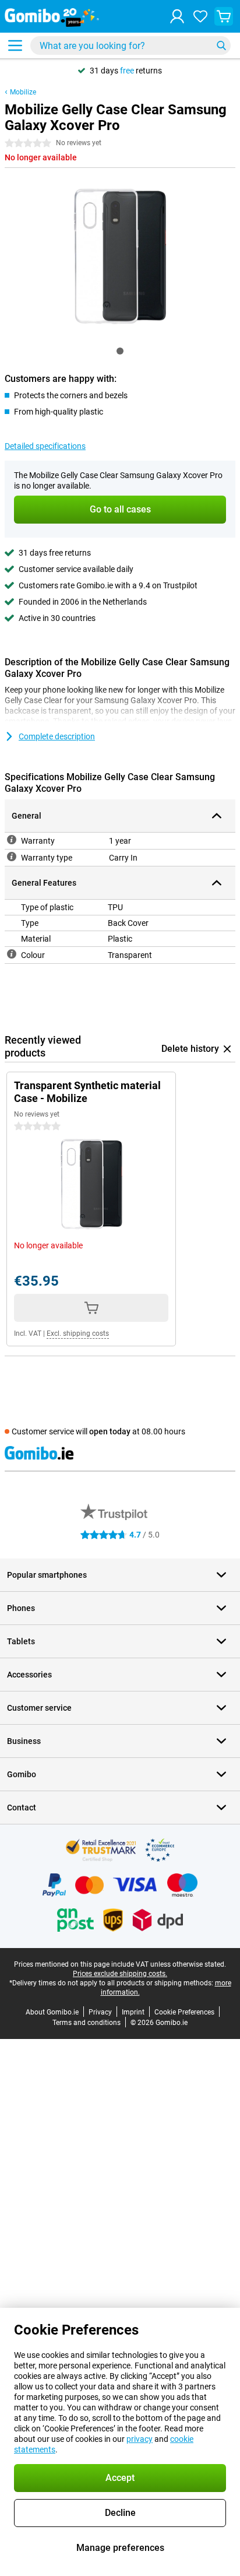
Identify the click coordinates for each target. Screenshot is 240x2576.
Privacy (100, 2012)
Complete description (57, 736)
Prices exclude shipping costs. (120, 1974)
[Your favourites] (200, 16)
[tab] (120, 351)
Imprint (133, 2012)
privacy (140, 2439)
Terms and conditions (87, 2023)
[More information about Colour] (12, 954)
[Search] (221, 45)
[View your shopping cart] (224, 16)
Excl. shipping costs (78, 1333)
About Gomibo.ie (52, 2012)
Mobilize (23, 92)
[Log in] (177, 16)
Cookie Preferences (184, 2012)
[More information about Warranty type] (12, 857)
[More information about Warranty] (12, 840)
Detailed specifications (45, 446)
